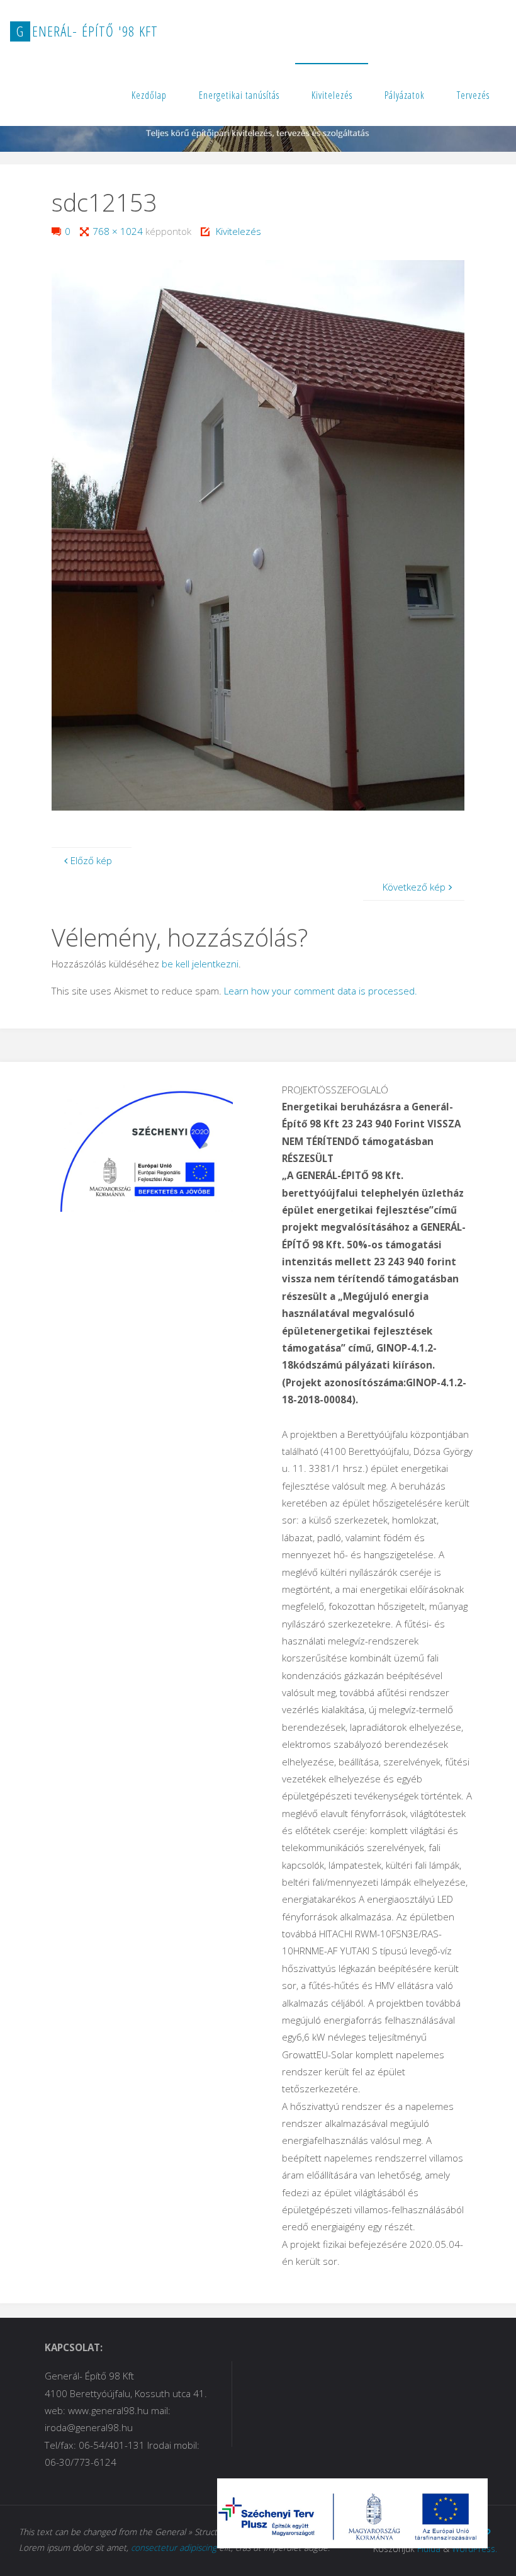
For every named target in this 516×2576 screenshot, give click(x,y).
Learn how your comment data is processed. (321, 991)
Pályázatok (405, 95)
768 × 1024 (119, 231)
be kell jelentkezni (200, 964)
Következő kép (414, 887)
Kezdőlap (149, 95)
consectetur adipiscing (174, 2547)
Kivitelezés (332, 95)
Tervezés (473, 95)
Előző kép (91, 860)
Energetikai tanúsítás (239, 95)
